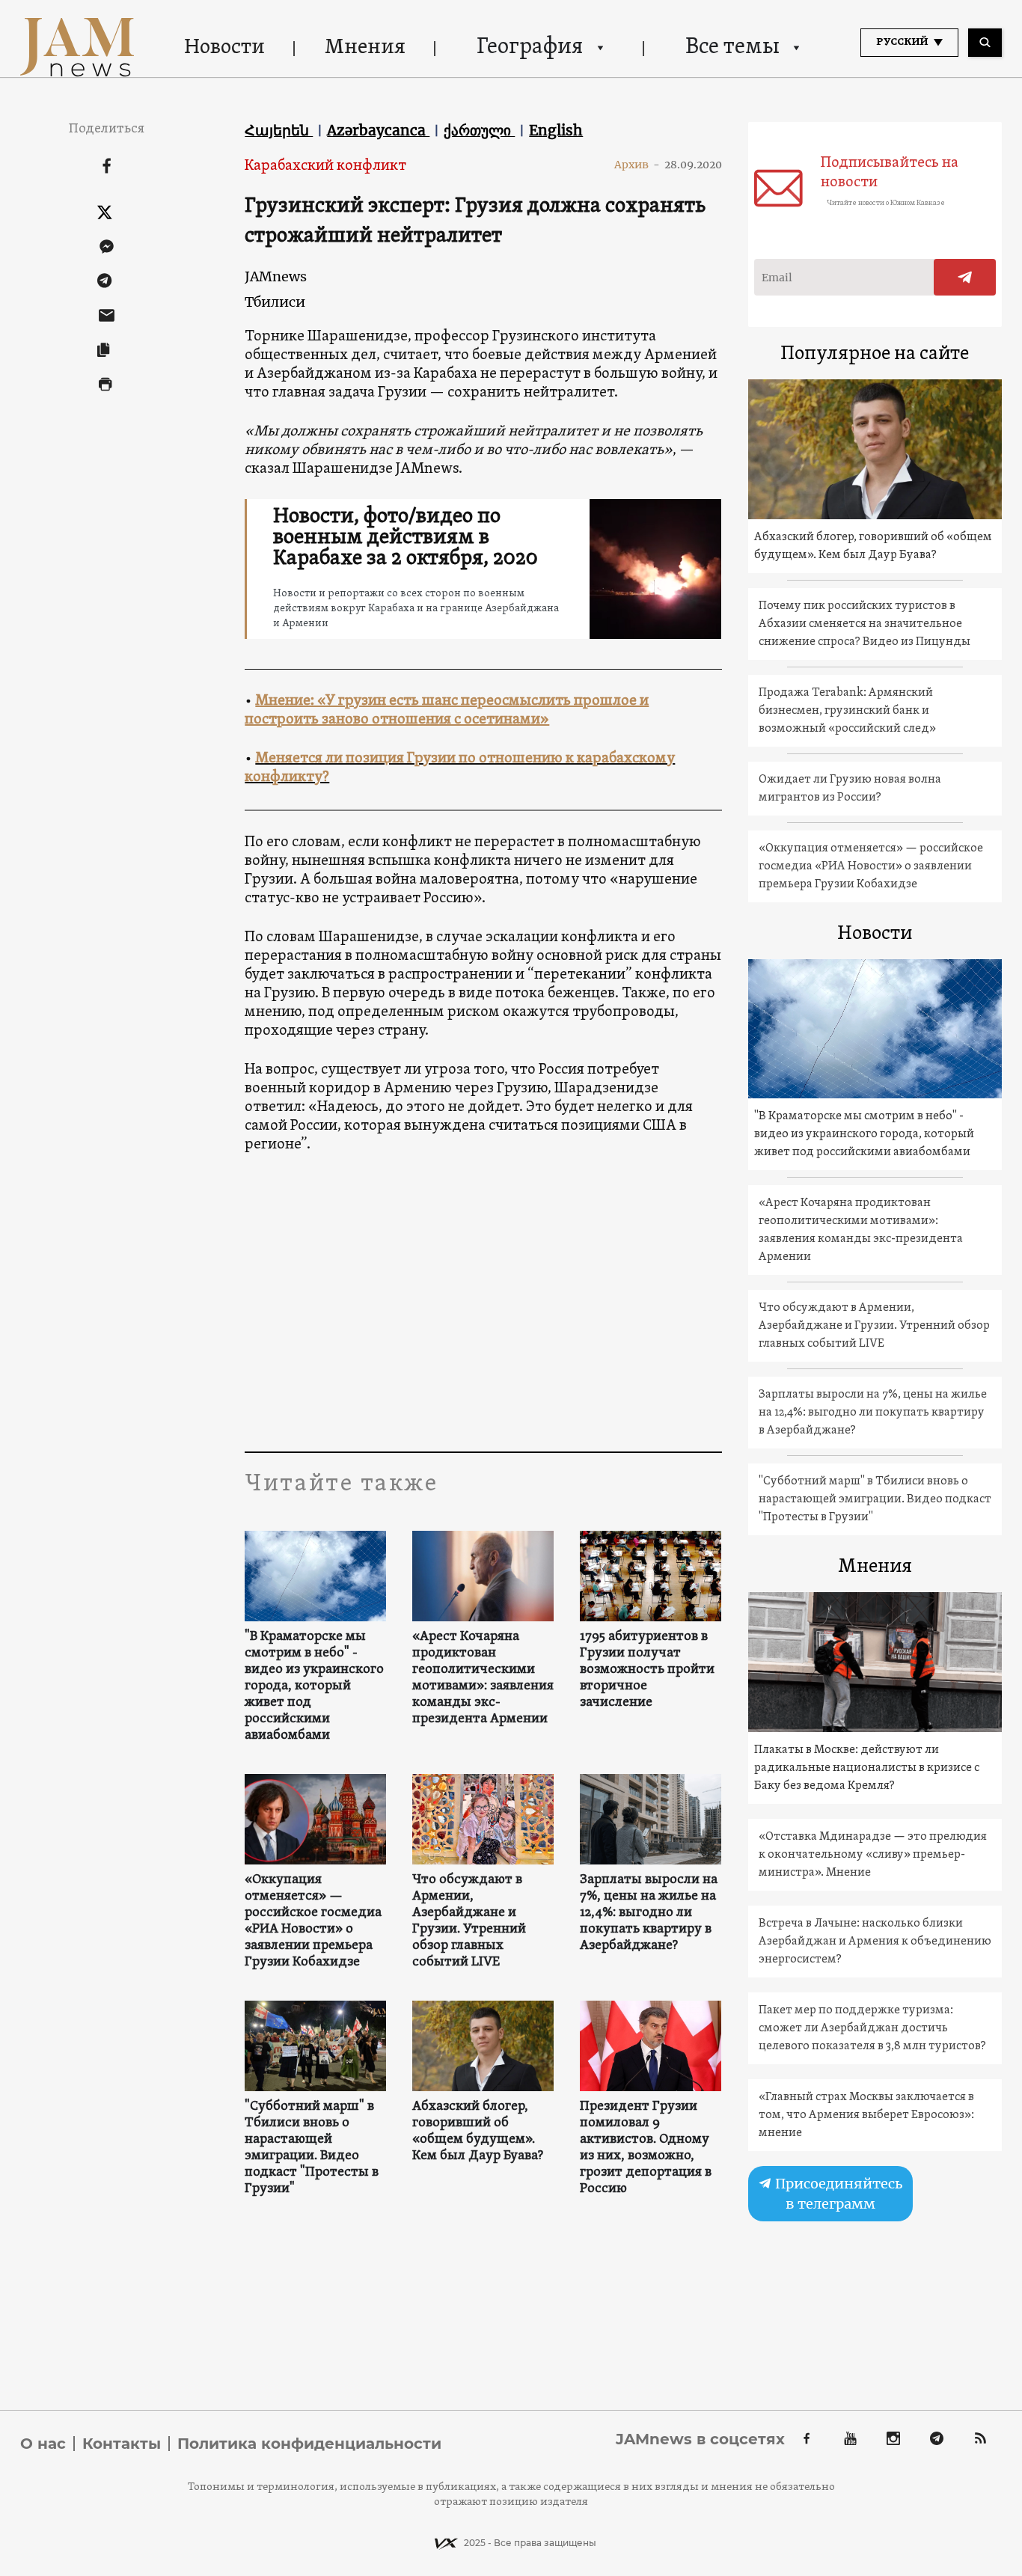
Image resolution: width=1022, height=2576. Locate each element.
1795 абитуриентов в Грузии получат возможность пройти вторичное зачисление (647, 1670)
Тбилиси (275, 302)
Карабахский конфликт (325, 166)
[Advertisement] (531, 1302)
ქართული (479, 130)
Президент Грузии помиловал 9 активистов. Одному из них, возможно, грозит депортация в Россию (646, 2148)
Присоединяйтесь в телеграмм (837, 2194)
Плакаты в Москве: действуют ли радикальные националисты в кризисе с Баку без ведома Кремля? (867, 1768)
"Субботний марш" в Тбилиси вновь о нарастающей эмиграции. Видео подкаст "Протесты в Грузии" (312, 2148)
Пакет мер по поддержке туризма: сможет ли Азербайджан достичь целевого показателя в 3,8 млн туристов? (872, 2028)
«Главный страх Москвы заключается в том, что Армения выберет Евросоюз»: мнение (866, 2115)
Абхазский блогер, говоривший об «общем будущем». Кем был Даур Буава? (478, 2132)
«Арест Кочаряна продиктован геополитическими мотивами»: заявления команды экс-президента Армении (483, 1678)
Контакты (122, 2444)
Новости (224, 48)
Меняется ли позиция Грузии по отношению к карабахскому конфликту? (460, 768)
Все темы (732, 48)
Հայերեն (279, 130)
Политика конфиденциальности (309, 2444)
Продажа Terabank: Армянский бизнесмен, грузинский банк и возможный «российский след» (847, 711)
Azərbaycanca (378, 130)
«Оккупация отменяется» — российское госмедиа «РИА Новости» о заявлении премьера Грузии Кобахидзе (313, 1921)
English (556, 130)
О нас (43, 2444)
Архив (637, 165)
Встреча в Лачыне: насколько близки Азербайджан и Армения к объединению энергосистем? (875, 1942)
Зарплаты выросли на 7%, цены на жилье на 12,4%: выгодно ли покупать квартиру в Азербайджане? (649, 1913)
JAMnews (276, 276)
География (530, 48)
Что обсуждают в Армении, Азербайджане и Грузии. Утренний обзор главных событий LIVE (469, 1921)
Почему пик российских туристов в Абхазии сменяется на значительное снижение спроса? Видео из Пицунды (865, 624)
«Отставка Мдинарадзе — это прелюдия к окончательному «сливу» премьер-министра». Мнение (873, 1855)
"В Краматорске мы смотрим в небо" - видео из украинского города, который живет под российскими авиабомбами (314, 1686)
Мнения (365, 48)
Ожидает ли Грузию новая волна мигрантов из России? (850, 789)
